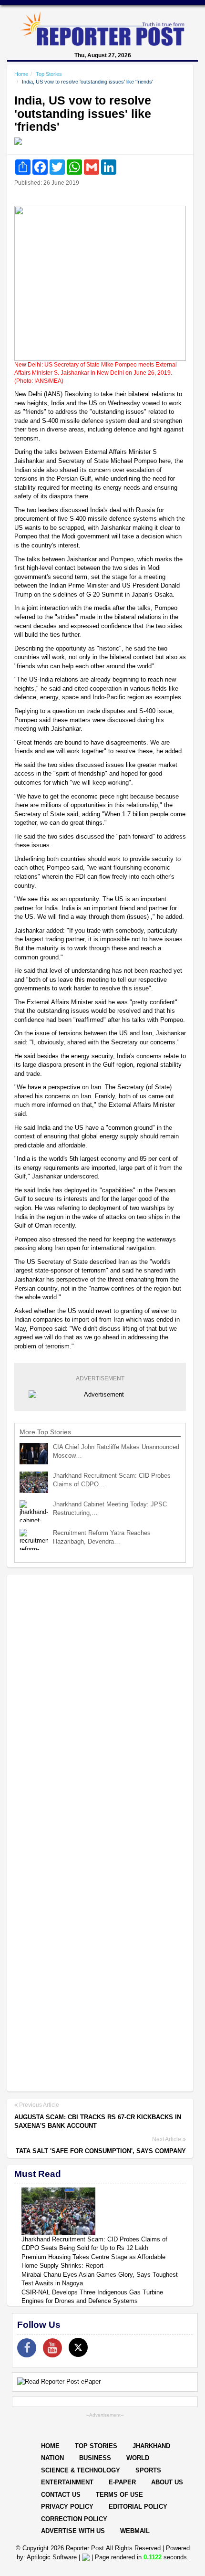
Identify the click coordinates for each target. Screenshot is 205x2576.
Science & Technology (81, 2470)
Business (95, 2458)
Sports (148, 2470)
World (138, 2458)
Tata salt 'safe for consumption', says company (101, 2151)
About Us (167, 2482)
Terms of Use (119, 2495)
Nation (52, 2458)
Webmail (135, 2531)
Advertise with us (73, 2531)
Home (21, 74)
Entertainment (67, 2482)
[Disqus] (100, 1705)
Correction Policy (74, 2519)
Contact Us (61, 2495)
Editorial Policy (138, 2507)
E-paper (122, 2482)
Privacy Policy (67, 2507)
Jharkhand (151, 2446)
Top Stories (49, 74)
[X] (78, 2347)
